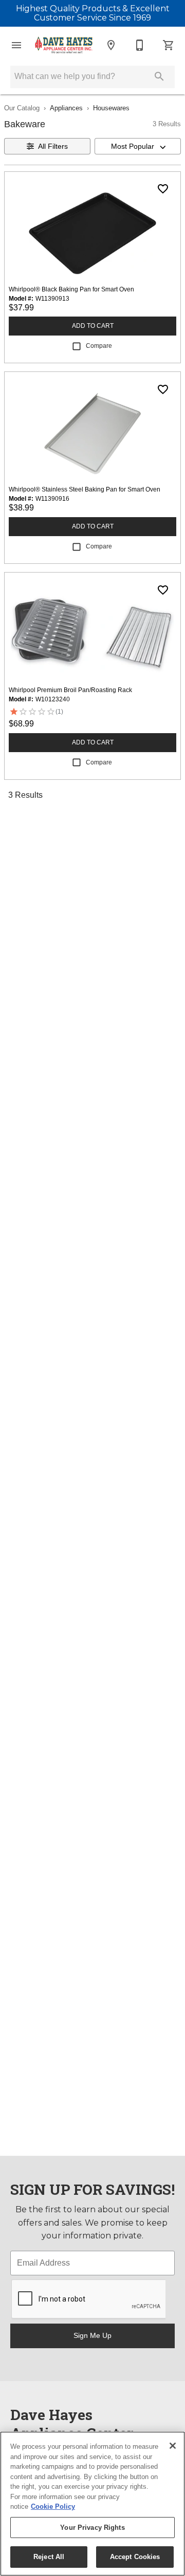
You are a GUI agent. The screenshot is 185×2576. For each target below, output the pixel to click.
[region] (92, 2504)
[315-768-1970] (140, 45)
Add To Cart (93, 326)
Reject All (49, 2557)
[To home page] (64, 45)
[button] (16, 45)
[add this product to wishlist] (163, 189)
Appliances (66, 108)
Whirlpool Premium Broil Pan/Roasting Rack (70, 690)
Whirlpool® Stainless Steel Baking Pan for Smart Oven (85, 489)
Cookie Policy (53, 2506)
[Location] (111, 45)
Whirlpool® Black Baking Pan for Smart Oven (71, 289)
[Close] (173, 2446)
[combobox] (138, 146)
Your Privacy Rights (92, 2528)
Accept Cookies (135, 2557)
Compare (99, 346)
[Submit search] (159, 76)
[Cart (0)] (169, 45)
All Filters (53, 146)
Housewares (111, 108)
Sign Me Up (92, 2335)
